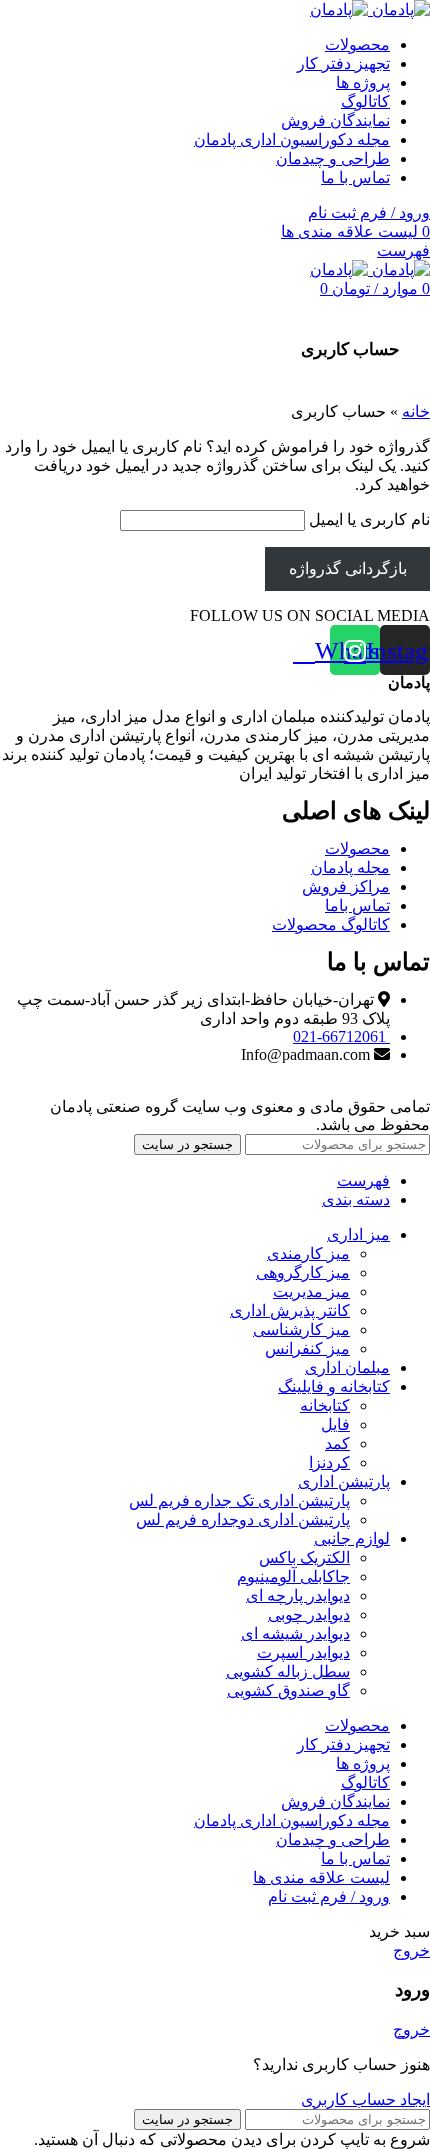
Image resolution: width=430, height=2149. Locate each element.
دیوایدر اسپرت (303, 1652)
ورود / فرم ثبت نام (329, 1896)
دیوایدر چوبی (309, 1614)
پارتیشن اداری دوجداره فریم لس (243, 1519)
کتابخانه (325, 1405)
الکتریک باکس (304, 1557)
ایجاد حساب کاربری (365, 2099)
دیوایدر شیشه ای (295, 1633)
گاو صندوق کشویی (288, 1690)
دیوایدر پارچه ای (298, 1595)
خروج (411, 1950)
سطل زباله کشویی (288, 1671)
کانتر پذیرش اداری (290, 1310)
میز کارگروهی (303, 1272)
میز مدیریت (311, 1291)
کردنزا (329, 1462)
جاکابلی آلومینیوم (293, 1576)
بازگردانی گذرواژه (348, 568)
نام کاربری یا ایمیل (369, 519)
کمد (337, 1443)
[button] (310, 615)
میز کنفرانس (307, 1348)
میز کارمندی (308, 1253)
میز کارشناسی (301, 1329)
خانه (416, 411)
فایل (335, 1424)
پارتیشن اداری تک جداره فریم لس (239, 1500)
